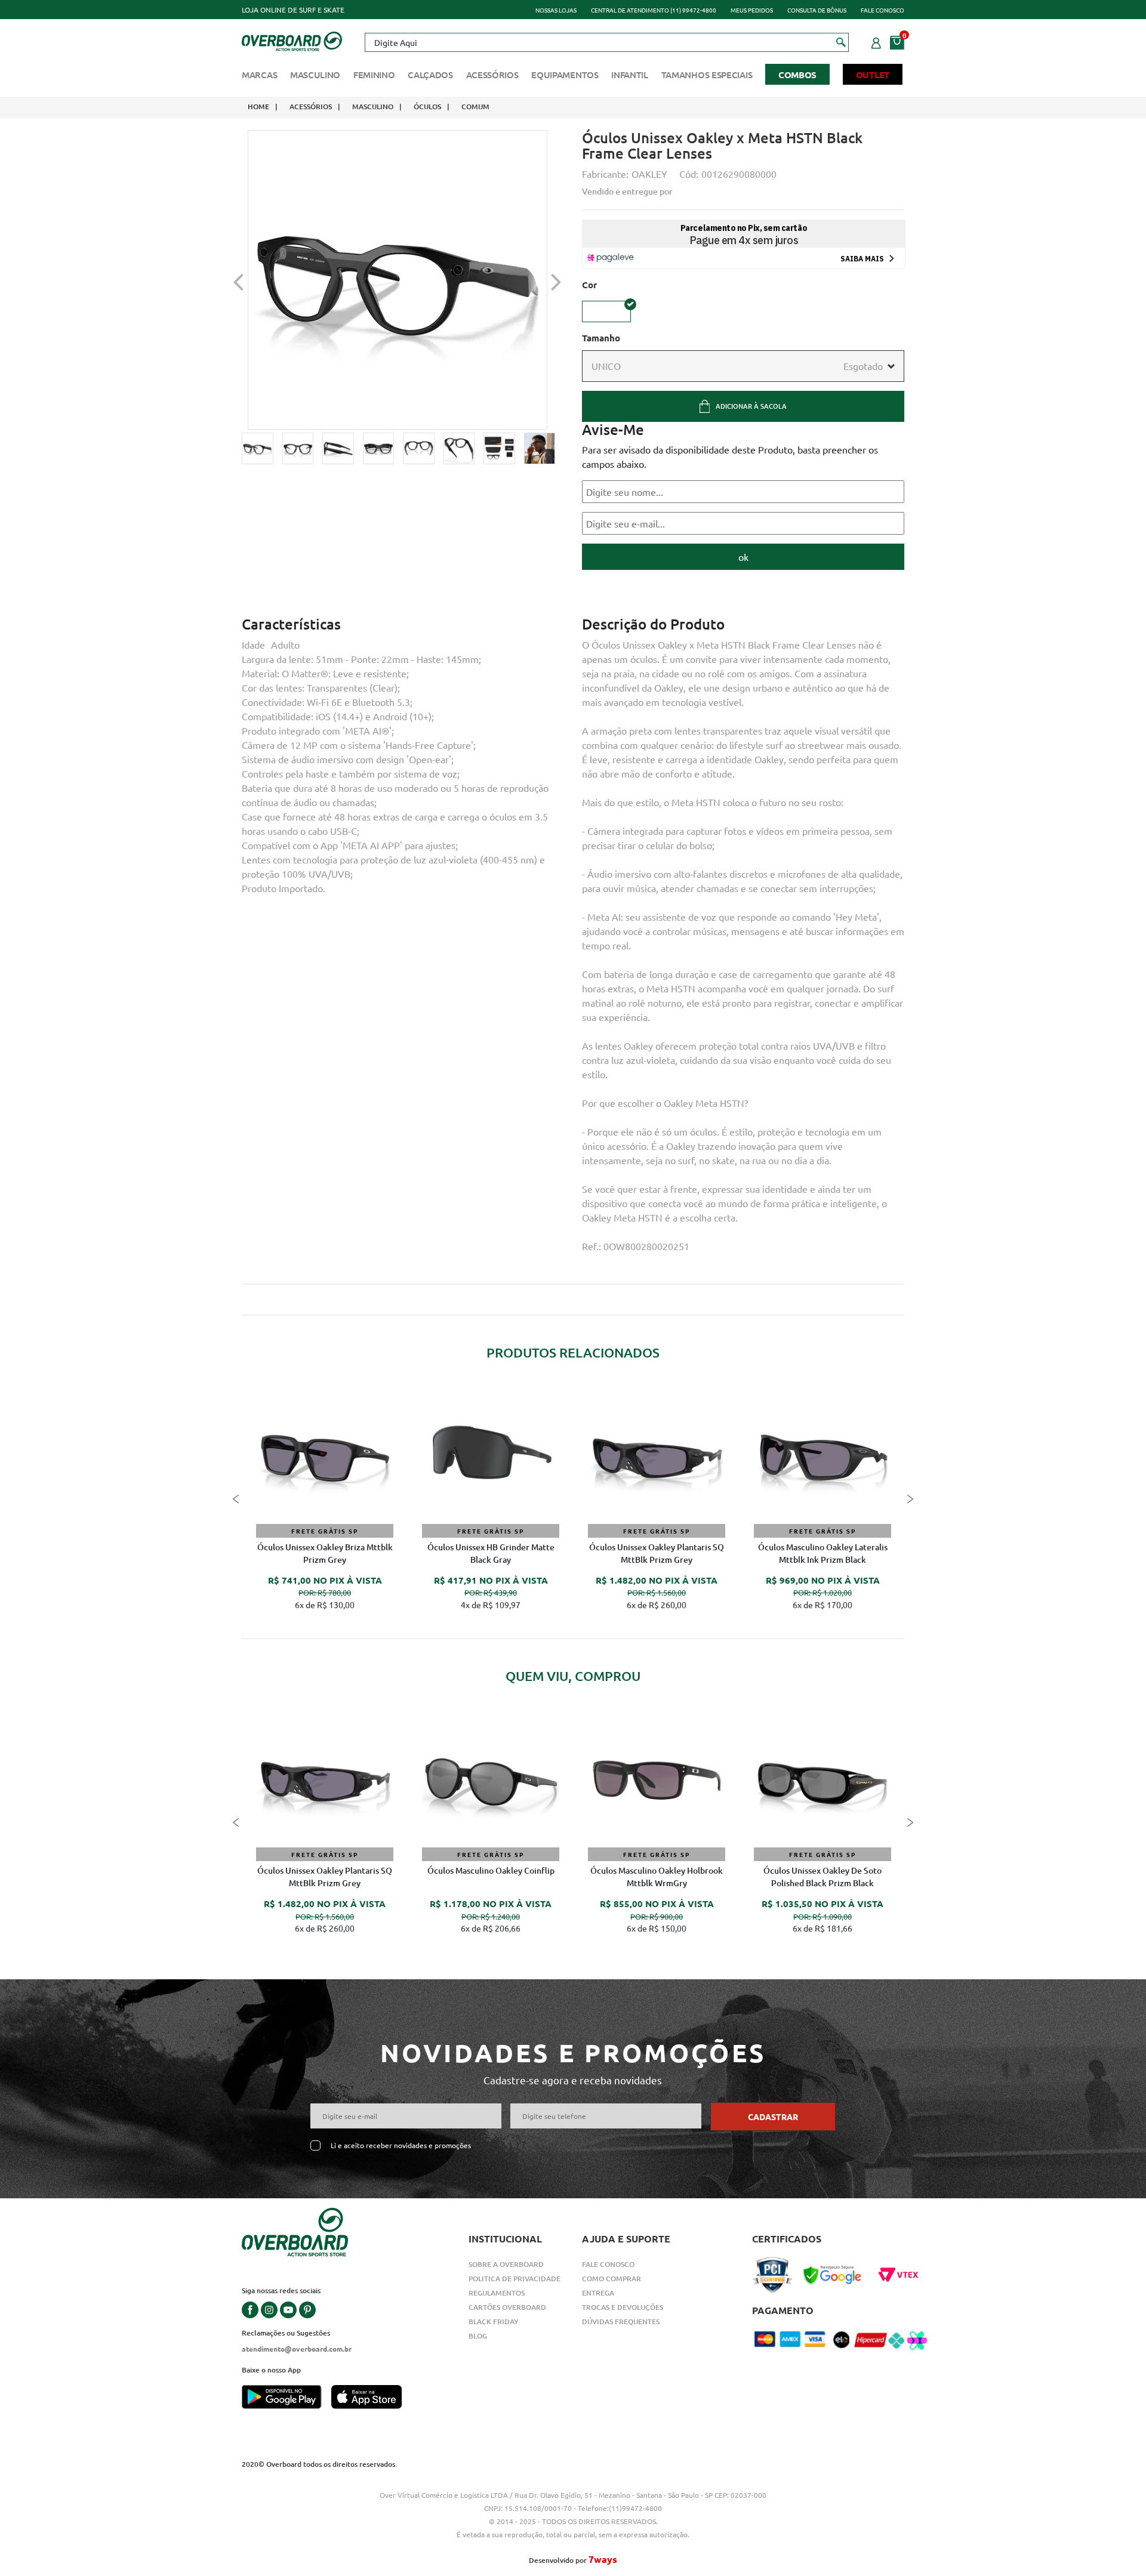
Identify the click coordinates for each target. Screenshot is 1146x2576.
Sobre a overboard (506, 2264)
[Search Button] (841, 42)
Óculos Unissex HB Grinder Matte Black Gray (491, 1877)
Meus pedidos (752, 10)
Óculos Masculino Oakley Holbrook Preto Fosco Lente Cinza (325, 1553)
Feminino (374, 75)
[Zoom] (258, 448)
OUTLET (873, 75)
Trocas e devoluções (623, 2307)
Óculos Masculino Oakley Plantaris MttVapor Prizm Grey (823, 1877)
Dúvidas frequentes (621, 2322)
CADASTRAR (773, 2117)
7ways (603, 2559)
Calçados (430, 75)
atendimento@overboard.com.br (297, 2349)
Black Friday (494, 2322)
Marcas (259, 75)
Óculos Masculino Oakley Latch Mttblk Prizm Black (823, 1553)
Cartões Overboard (507, 2307)
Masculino (315, 75)
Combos (797, 75)
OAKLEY (649, 174)
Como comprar (611, 2279)
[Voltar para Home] (292, 40)
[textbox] (606, 42)
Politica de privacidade (515, 2279)
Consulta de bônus (817, 10)
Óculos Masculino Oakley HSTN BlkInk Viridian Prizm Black (657, 1553)
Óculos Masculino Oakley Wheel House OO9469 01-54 (657, 1877)
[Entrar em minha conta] (876, 41)
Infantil (630, 75)
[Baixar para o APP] (286, 2398)
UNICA (606, 311)
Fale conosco (882, 10)
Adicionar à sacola (751, 406)
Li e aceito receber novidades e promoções (401, 2145)
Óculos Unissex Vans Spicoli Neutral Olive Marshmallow (491, 1553)
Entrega (598, 2293)
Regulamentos (497, 2293)
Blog (478, 2336)
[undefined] (398, 280)
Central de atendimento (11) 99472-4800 (654, 10)
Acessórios (492, 75)
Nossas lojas (556, 10)
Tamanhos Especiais (707, 75)
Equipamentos (565, 75)
